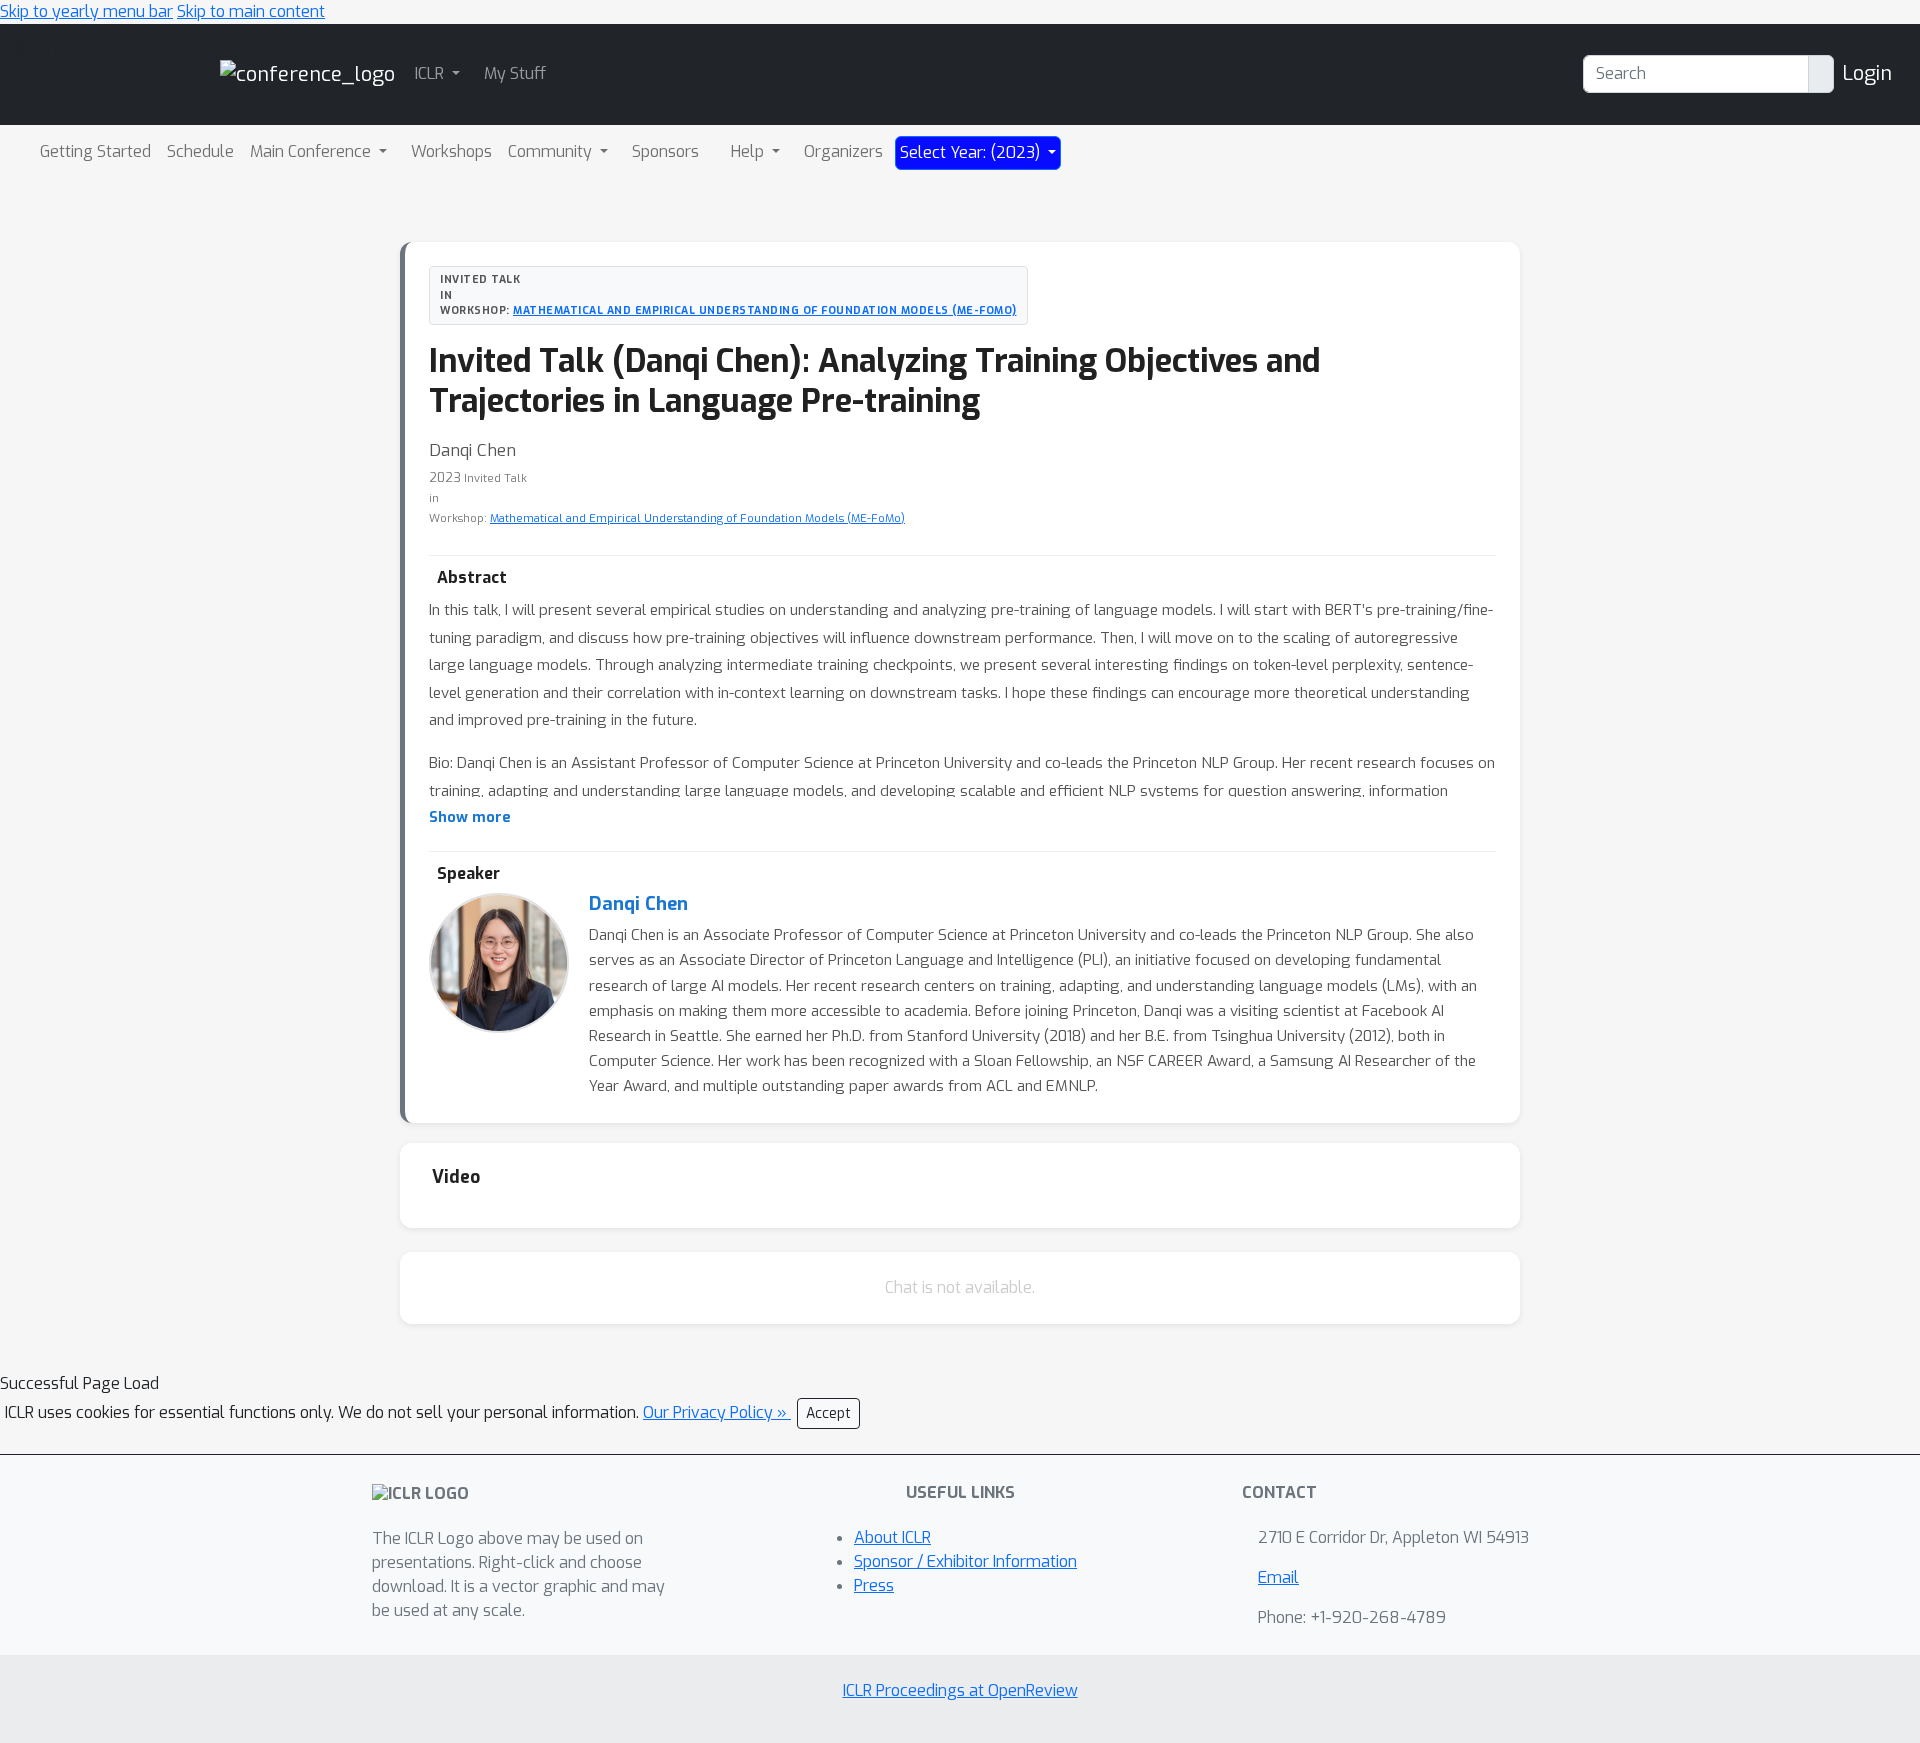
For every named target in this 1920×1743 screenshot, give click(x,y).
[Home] (307, 73)
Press (874, 1585)
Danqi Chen (638, 904)
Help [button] (749, 151)
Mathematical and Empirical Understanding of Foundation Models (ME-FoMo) (765, 310)
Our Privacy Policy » (717, 1412)
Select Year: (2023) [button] (972, 152)
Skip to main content (251, 11)
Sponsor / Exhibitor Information (965, 1561)
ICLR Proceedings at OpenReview (960, 1690)
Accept (828, 1413)
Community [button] (552, 151)
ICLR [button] (431, 73)
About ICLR (892, 1537)
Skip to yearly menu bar (86, 11)
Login (1867, 73)
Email (1278, 1577)
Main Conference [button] (312, 151)
